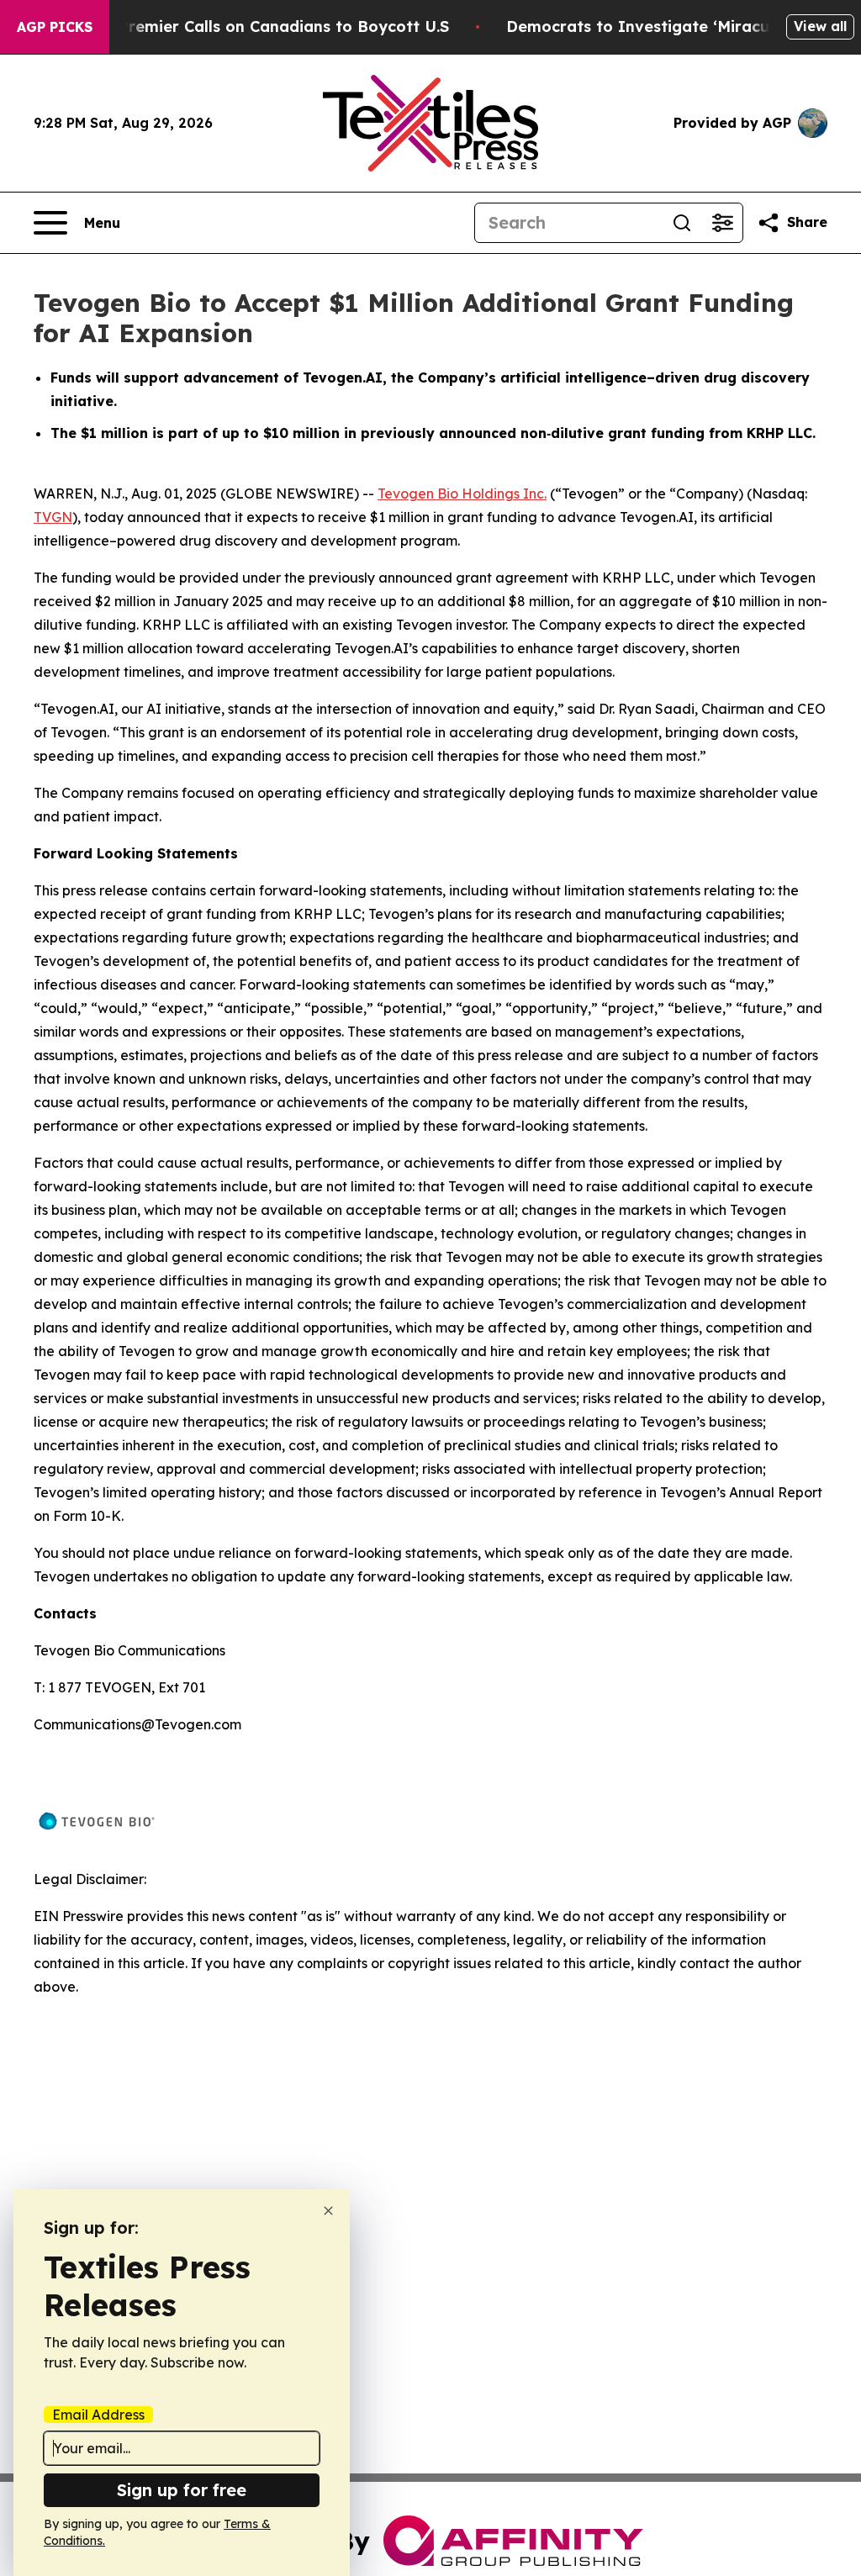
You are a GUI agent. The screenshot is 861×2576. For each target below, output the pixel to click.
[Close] (328, 2211)
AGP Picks (55, 27)
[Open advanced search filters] (722, 223)
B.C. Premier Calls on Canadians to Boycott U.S (267, 26)
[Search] (682, 223)
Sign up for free (182, 2490)
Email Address (98, 2415)
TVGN (53, 517)
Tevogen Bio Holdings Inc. (462, 494)
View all (820, 26)
